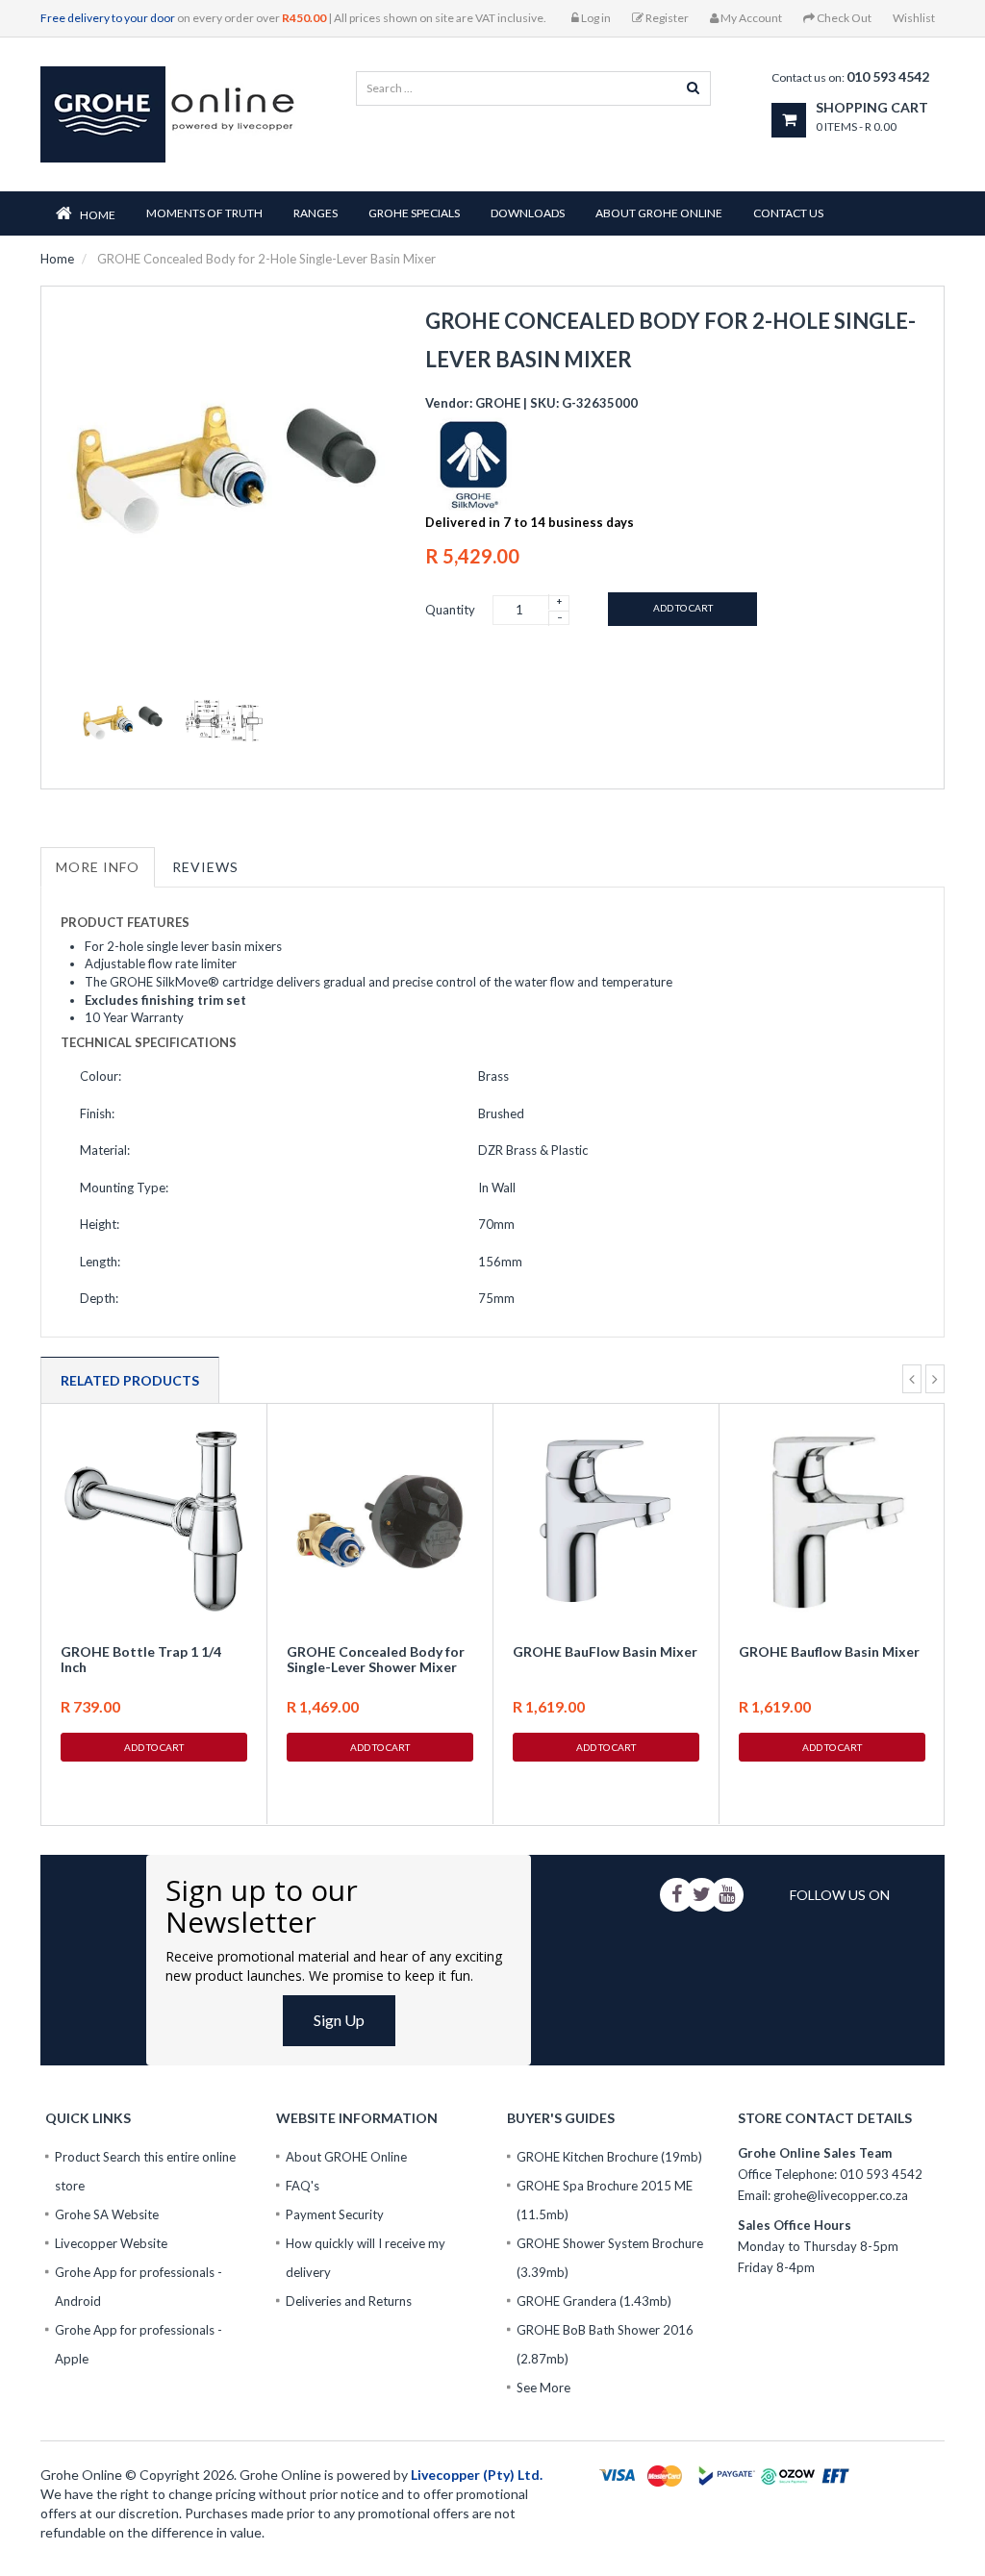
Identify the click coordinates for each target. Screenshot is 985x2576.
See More (543, 2388)
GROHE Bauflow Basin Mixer (829, 1651)
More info (98, 867)
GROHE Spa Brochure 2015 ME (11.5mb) (605, 2200)
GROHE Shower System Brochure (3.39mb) (610, 2258)
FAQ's (303, 2186)
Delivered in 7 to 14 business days (530, 522)
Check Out (843, 18)
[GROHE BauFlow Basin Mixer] (606, 1521)
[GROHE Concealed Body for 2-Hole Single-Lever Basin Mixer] (122, 722)
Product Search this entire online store (145, 2171)
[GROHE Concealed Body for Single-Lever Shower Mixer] (380, 1521)
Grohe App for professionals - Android (139, 2287)
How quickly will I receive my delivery (366, 2258)
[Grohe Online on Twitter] (702, 1895)
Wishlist (914, 18)
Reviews (205, 867)
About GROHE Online (346, 2157)
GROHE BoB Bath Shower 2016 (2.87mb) (605, 2344)
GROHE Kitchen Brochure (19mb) (609, 2157)
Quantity (450, 610)
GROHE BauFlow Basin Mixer (605, 1651)
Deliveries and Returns (349, 2301)
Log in (595, 18)
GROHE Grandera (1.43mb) (594, 2301)
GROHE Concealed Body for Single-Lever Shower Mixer (376, 1659)
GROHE (498, 403)
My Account (750, 18)
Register (666, 18)
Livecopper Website (111, 2243)
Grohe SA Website (107, 2214)
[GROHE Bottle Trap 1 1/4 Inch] (154, 1521)
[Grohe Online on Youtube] (727, 1895)
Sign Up (339, 2020)
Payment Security (335, 2214)
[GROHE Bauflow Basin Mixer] (832, 1521)
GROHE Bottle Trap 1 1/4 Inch (141, 1659)
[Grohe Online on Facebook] (677, 1895)
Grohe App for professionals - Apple (139, 2344)
